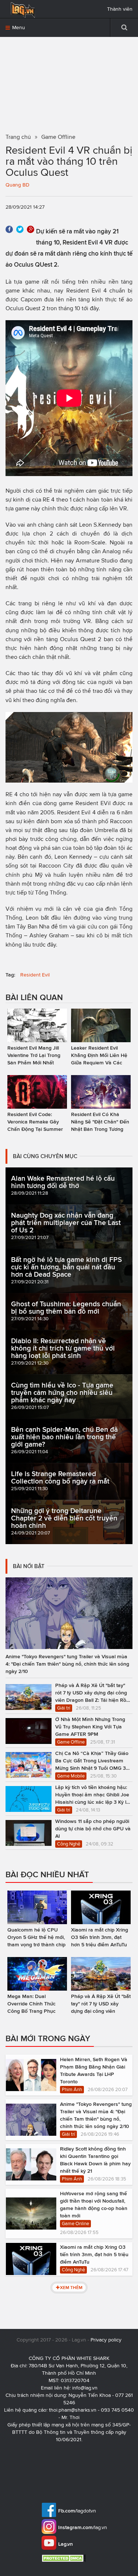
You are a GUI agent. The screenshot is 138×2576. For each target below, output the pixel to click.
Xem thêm (71, 2287)
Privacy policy (106, 2340)
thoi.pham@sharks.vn (73, 2410)
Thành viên (120, 9)
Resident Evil (35, 975)
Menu (18, 28)
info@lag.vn (85, 2388)
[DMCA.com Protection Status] (65, 2558)
